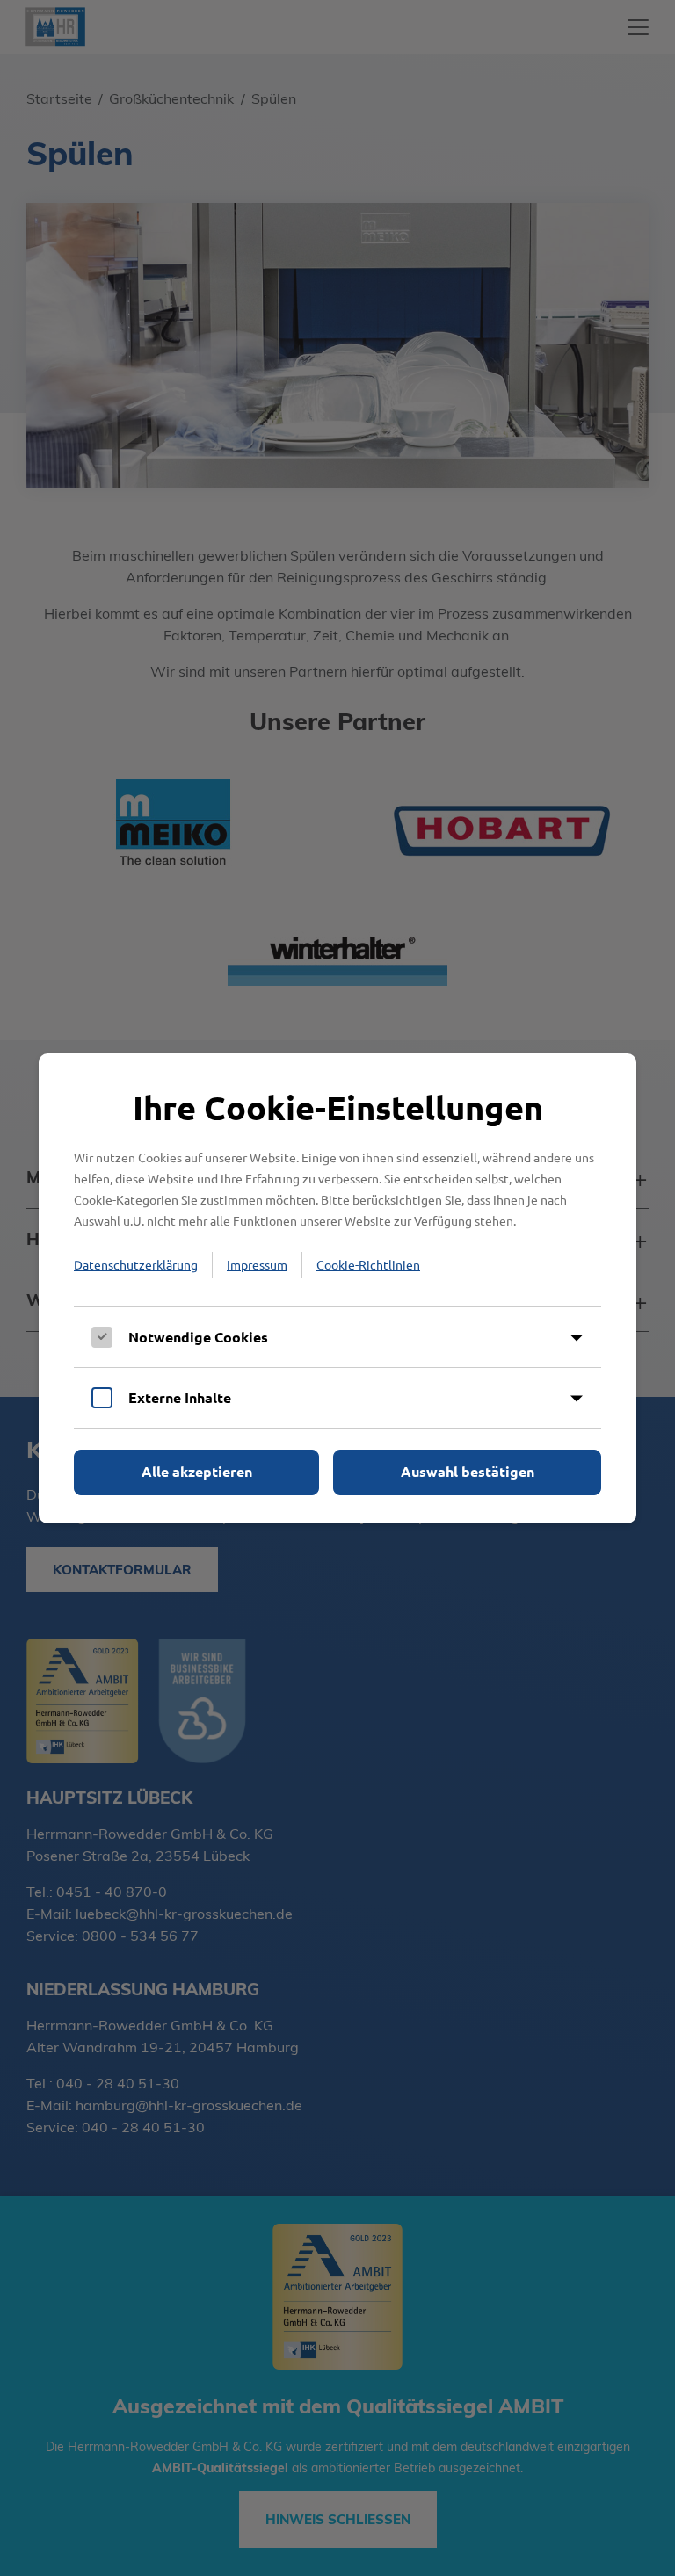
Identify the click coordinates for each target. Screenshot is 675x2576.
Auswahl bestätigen (468, 1471)
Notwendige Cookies (198, 1337)
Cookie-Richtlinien (368, 1264)
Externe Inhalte (180, 1397)
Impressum (257, 1264)
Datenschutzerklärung (136, 1264)
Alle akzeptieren (197, 1471)
